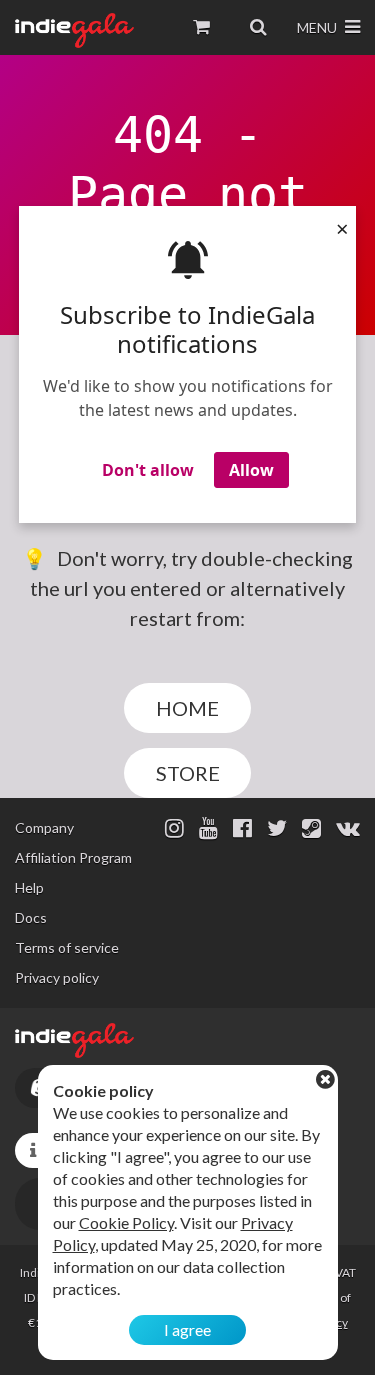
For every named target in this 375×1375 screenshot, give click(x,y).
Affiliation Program (73, 857)
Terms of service (67, 947)
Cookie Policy (126, 1222)
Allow (251, 470)
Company (44, 827)
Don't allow (148, 470)
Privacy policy (57, 977)
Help (29, 887)
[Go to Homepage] (74, 30)
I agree (187, 1329)
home (187, 708)
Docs (31, 917)
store (188, 773)
